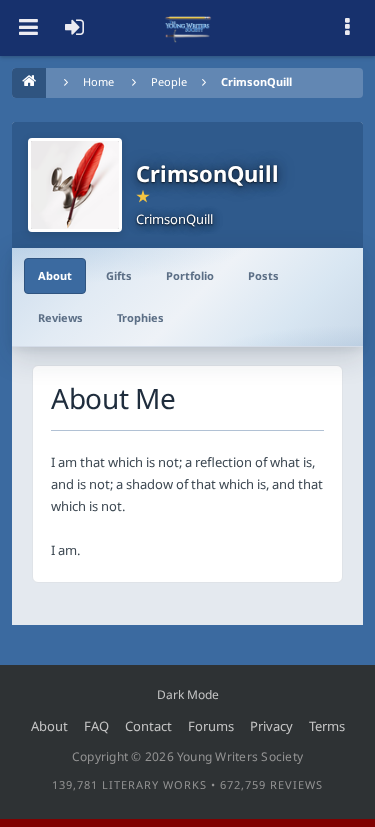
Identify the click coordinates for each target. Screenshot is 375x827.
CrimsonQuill (256, 81)
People (169, 81)
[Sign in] (74, 28)
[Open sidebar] (347, 28)
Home (98, 81)
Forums (211, 726)
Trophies (140, 317)
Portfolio (190, 275)
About (55, 275)
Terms (327, 726)
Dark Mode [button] (188, 694)
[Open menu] (28, 28)
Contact (148, 726)
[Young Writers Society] (188, 28)
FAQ (96, 726)
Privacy (271, 726)
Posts (263, 275)
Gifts (119, 275)
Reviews (60, 317)
